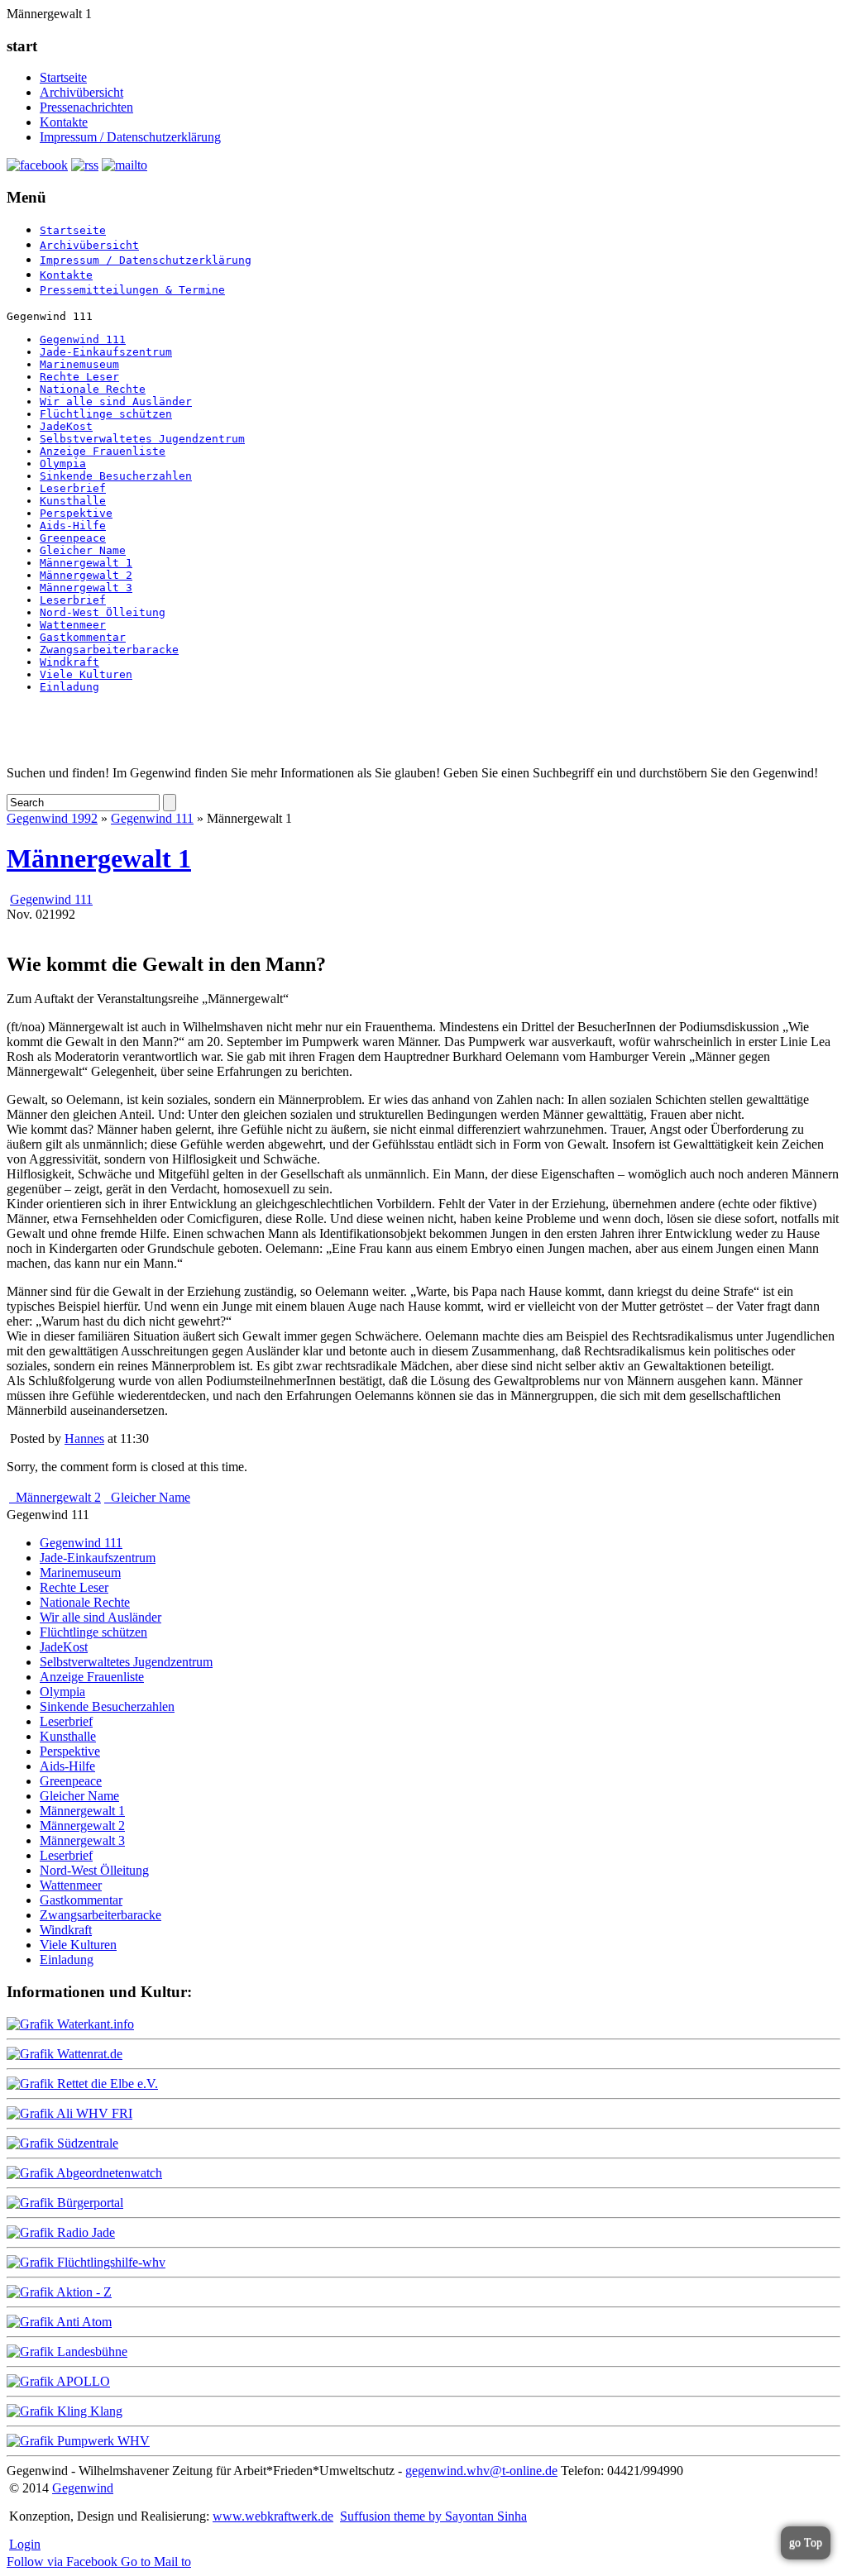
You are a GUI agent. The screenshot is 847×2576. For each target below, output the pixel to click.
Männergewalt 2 (86, 575)
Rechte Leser (79, 377)
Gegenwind (83, 2488)
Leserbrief (73, 488)
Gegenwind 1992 (52, 818)
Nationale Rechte (93, 389)
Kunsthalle (73, 501)
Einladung (69, 687)
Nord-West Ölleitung (103, 612)
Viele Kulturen (86, 674)
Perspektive (76, 513)
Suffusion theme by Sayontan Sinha (433, 2516)
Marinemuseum (79, 364)
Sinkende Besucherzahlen (116, 476)
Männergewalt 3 (86, 588)
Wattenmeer (73, 625)
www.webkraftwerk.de (273, 2516)
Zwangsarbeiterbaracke (109, 650)
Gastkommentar (83, 637)
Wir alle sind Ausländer (116, 401)
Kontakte (64, 122)
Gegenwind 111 (83, 339)
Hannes (84, 1439)
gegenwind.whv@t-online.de (481, 2471)
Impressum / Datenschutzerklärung (130, 137)
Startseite (63, 77)
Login (25, 2544)
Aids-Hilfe (73, 526)
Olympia (63, 464)
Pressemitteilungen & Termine (132, 290)
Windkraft (69, 662)
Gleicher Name (83, 550)
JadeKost (66, 426)
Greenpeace (73, 538)
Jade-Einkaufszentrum (106, 352)
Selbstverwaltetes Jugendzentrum (142, 439)
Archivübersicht (81, 92)
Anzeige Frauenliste (103, 451)
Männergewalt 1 (86, 563)
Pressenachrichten (86, 107)
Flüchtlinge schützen (106, 414)
